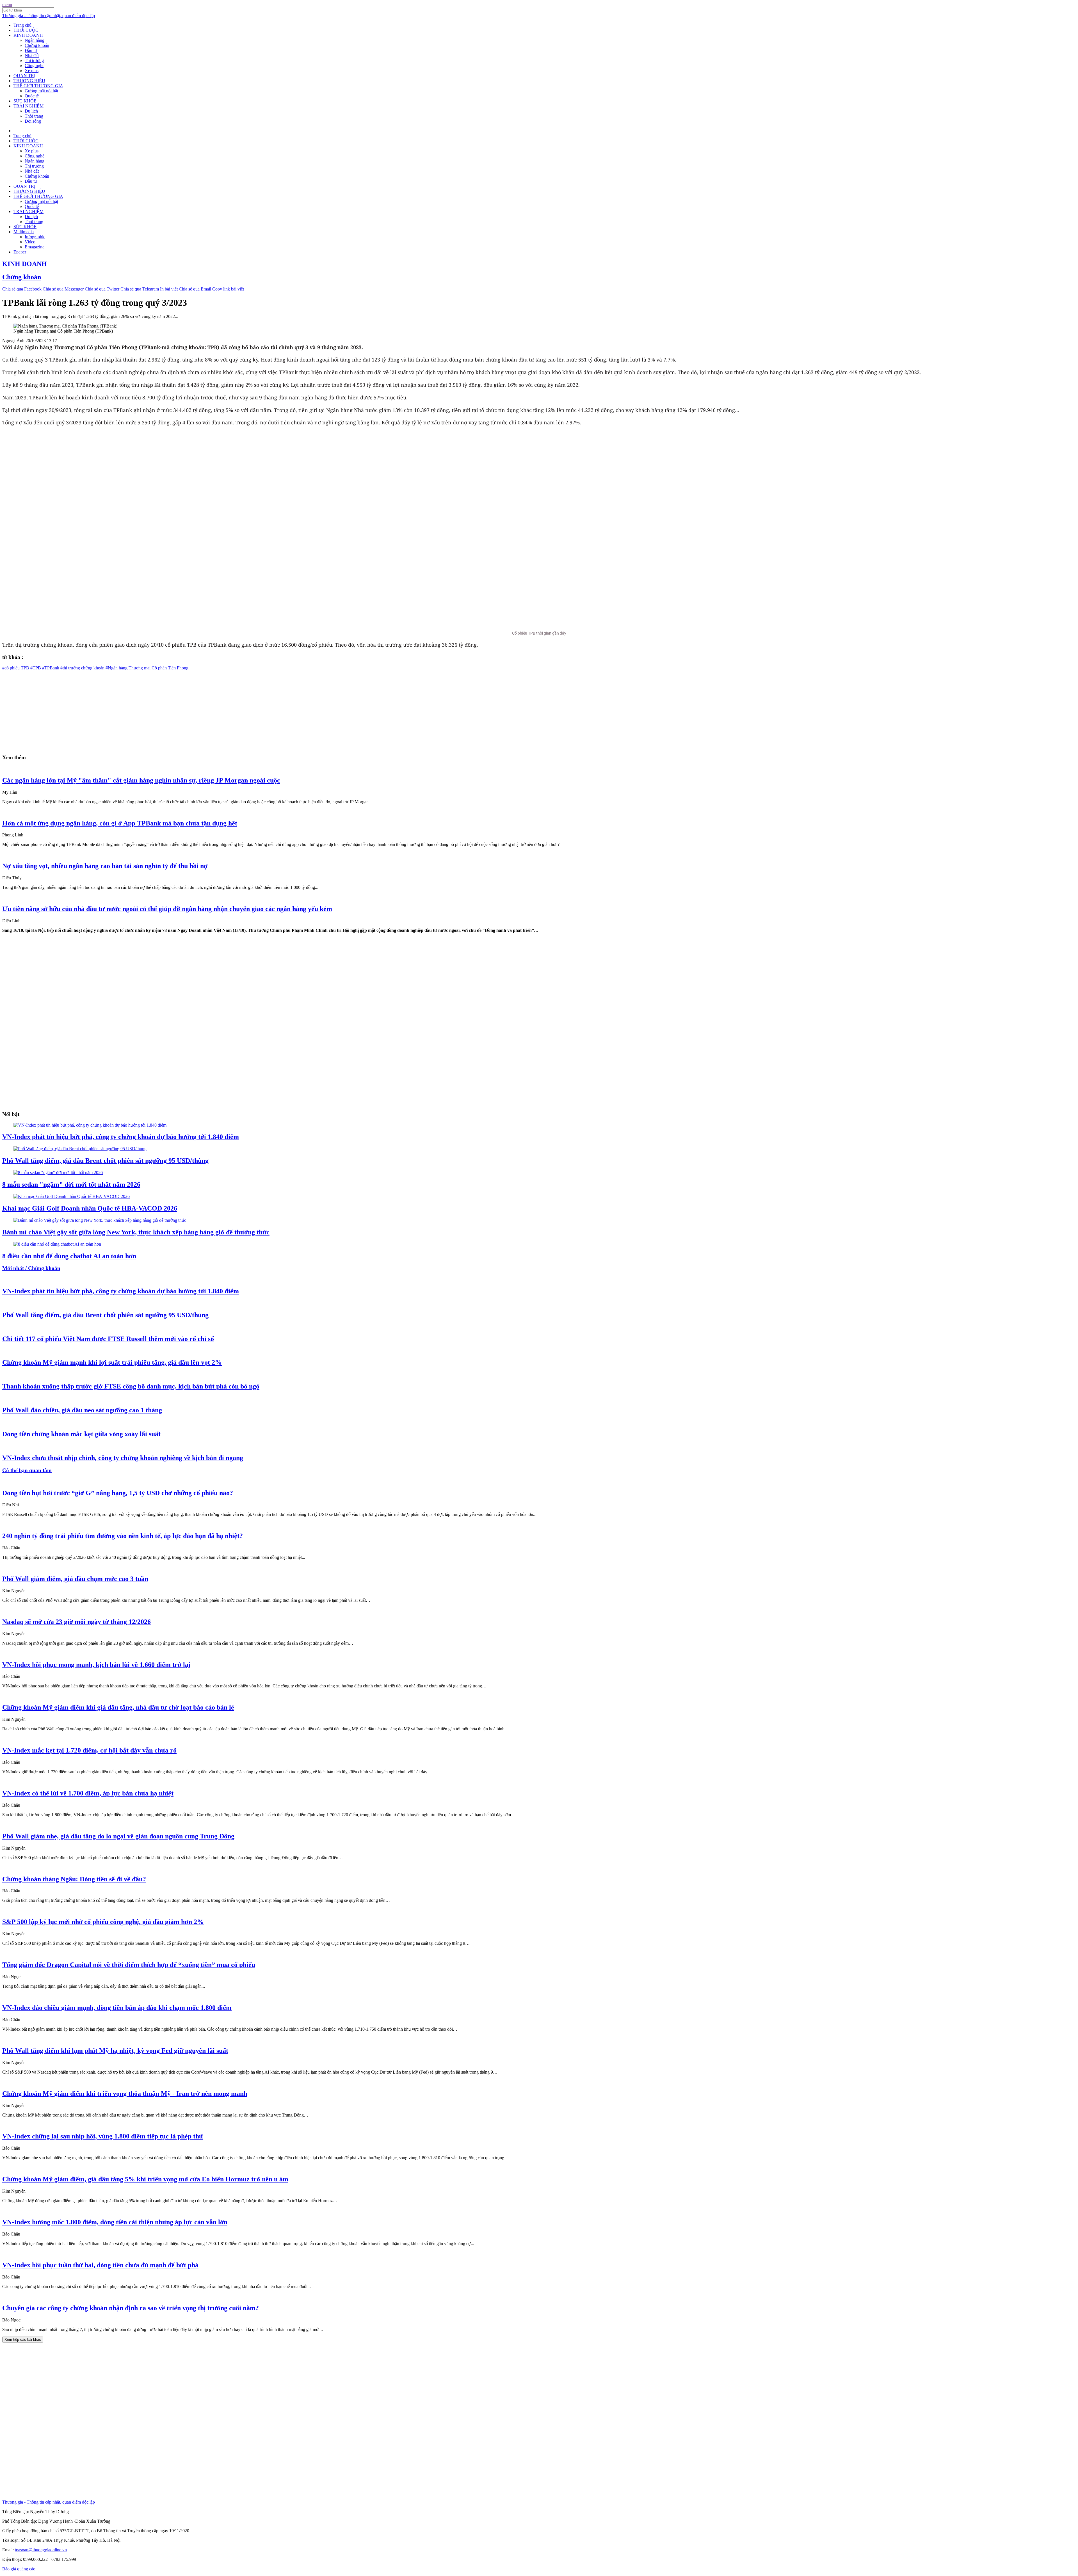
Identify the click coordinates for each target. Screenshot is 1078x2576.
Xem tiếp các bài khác (23, 2340)
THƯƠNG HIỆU (29, 81)
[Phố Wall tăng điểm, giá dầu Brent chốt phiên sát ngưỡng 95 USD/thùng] (80, 1149)
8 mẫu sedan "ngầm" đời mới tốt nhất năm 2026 (71, 1184)
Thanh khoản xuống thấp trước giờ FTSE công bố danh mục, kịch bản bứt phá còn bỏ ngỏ (131, 1386)
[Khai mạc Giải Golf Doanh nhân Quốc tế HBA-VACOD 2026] (72, 1196)
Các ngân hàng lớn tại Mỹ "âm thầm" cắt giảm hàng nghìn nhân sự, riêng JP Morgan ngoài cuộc (141, 780)
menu (7, 5)
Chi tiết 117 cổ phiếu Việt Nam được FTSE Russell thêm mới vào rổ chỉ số (108, 1339)
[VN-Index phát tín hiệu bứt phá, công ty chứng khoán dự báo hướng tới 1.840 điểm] (90, 1125)
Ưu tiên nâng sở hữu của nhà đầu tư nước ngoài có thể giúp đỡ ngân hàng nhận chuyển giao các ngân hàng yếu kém (167, 909)
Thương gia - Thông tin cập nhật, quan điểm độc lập (49, 16)
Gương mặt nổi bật (41, 91)
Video (30, 242)
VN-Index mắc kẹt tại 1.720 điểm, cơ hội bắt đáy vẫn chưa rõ (89, 1750)
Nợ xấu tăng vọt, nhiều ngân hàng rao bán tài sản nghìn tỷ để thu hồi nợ (105, 866)
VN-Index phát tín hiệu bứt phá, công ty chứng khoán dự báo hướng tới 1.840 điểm (121, 1137)
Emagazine (35, 247)
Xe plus (32, 71)
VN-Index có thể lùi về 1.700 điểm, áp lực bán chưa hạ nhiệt (88, 1793)
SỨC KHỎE (25, 101)
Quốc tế (32, 96)
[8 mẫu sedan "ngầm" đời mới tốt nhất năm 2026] (58, 1173)
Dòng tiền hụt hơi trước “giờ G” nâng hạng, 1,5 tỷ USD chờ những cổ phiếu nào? (118, 1493)
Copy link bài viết (228, 289)
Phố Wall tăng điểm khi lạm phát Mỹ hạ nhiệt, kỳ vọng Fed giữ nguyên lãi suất (115, 2051)
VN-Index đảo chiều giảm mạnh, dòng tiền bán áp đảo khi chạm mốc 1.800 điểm (117, 2008)
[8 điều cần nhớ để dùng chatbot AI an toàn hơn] (57, 1244)
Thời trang (34, 116)
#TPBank (51, 668)
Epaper (20, 252)
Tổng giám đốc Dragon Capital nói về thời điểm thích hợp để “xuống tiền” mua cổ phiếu (129, 1965)
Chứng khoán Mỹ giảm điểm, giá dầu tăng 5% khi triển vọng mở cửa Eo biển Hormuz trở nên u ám (145, 2179)
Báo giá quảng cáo (19, 2569)
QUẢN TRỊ (24, 76)
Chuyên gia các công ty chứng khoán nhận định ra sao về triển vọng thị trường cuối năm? (131, 2308)
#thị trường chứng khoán (82, 668)
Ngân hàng (35, 40)
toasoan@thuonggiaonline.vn (41, 2550)
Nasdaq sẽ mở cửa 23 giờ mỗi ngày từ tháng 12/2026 (76, 1622)
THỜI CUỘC (26, 30)
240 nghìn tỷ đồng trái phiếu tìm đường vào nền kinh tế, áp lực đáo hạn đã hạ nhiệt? (123, 1536)
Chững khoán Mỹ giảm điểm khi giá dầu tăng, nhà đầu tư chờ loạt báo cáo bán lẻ (118, 1707)
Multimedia (24, 232)
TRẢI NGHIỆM (28, 106)
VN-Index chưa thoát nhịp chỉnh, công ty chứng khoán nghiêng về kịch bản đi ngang (123, 1458)
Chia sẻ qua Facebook (22, 289)
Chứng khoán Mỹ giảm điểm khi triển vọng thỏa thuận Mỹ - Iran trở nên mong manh (125, 2094)
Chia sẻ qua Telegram (140, 289)
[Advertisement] (171, 710)
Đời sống (33, 121)
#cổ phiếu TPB (16, 668)
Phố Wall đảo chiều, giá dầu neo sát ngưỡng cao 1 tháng (82, 1410)
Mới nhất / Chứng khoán (31, 1268)
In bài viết (169, 289)
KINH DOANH (28, 35)
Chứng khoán (37, 45)
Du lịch (31, 111)
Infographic (35, 237)
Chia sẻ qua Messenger (63, 289)
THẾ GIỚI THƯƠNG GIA (38, 86)
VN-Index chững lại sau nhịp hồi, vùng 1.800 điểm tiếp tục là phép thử (103, 2136)
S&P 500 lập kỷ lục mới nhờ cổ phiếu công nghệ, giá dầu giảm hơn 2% (103, 1922)
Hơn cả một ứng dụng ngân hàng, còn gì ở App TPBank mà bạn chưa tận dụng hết (120, 823)
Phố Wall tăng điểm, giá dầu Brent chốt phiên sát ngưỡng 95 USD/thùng (105, 1161)
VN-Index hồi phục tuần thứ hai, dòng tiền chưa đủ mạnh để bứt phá (100, 2265)
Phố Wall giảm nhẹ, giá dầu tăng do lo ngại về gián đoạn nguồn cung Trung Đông (118, 1836)
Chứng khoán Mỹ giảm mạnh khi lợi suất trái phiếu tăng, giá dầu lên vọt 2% (112, 1362)
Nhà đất (32, 55)
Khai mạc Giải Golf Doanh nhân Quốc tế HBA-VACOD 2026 (90, 1208)
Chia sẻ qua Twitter (102, 289)
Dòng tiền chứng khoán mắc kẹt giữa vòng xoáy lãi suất (81, 1434)
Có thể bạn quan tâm (27, 1470)
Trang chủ (22, 25)
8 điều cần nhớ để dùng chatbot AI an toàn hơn (69, 1256)
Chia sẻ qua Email (195, 289)
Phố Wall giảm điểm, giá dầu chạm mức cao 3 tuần (75, 1579)
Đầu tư (31, 50)
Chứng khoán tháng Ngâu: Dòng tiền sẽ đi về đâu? (74, 1879)
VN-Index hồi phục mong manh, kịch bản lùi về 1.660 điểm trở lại (96, 1665)
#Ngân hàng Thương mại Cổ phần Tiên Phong (147, 668)
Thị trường (34, 60)
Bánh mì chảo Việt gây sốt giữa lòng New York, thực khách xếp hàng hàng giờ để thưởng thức (136, 1232)
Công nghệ (35, 66)
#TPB (36, 668)
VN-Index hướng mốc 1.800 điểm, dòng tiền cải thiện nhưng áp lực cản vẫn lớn (115, 2222)
